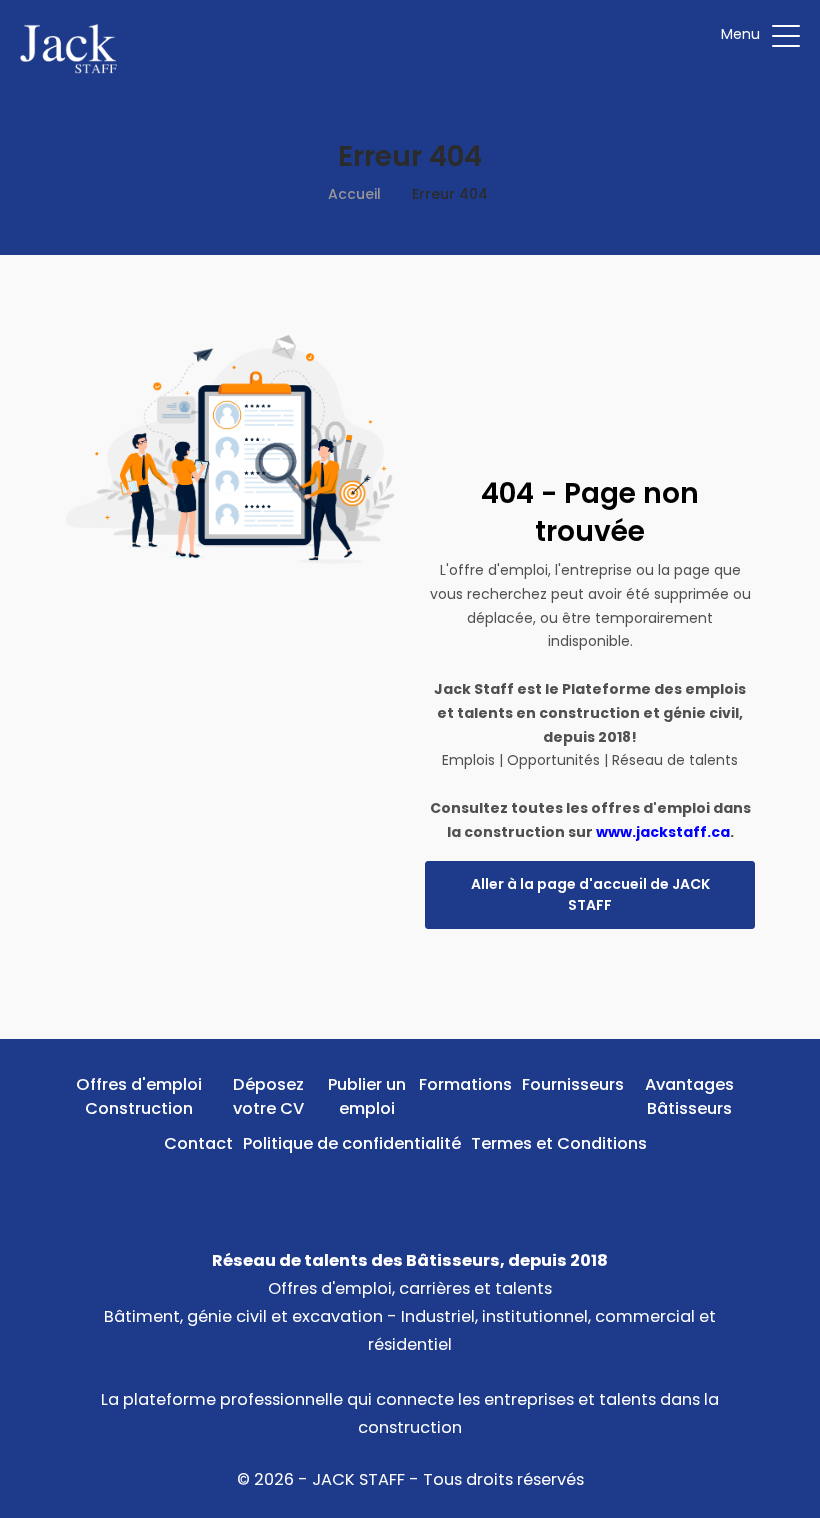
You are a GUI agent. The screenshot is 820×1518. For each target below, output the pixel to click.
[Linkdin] (410, 1189)
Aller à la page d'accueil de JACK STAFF (590, 894)
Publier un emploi (367, 1096)
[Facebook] (379, 1189)
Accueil (354, 194)
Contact (198, 1143)
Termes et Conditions (559, 1143)
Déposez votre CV (268, 1096)
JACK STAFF (358, 1479)
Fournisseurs (573, 1084)
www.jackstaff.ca (663, 832)
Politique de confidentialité (352, 1143)
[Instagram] (441, 1189)
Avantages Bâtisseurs (689, 1096)
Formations (465, 1084)
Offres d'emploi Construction (139, 1096)
